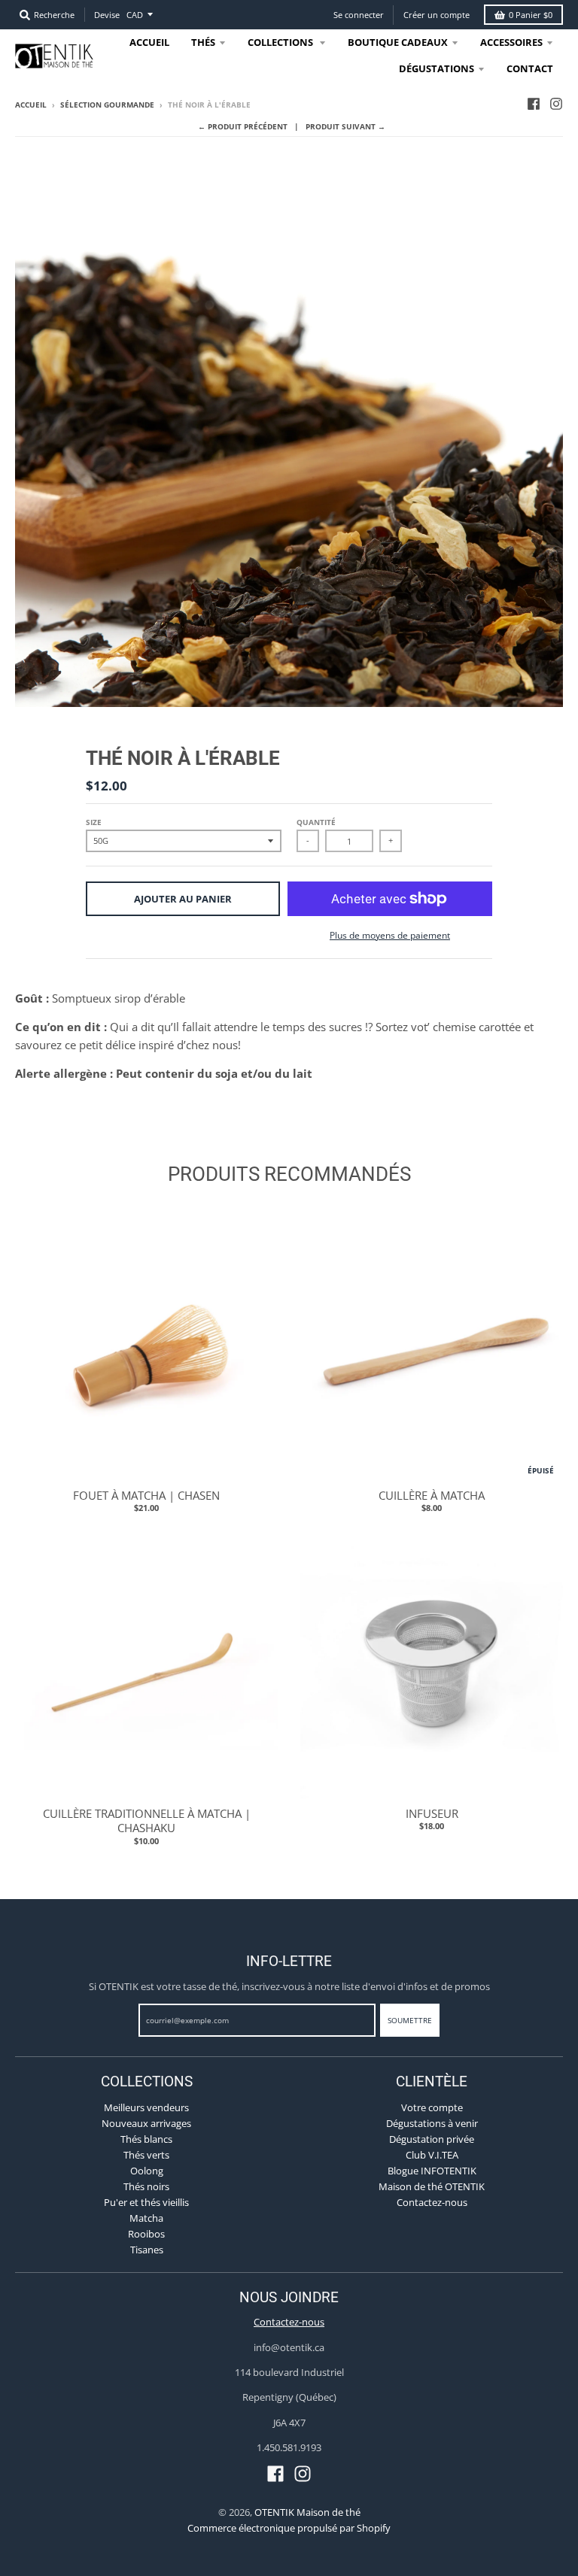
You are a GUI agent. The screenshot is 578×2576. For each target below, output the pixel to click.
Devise (107, 15)
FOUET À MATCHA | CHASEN (146, 1495)
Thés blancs (146, 2139)
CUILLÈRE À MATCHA (432, 1495)
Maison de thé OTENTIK (432, 2186)
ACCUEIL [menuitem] (149, 42)
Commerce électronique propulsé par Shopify (289, 2528)
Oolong (147, 2171)
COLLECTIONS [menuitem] (281, 42)
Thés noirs (146, 2186)
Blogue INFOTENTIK (432, 2171)
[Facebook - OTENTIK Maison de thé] (534, 104)
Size (94, 822)
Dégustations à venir (432, 2123)
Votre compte (432, 2107)
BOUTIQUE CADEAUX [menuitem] (398, 42)
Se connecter (359, 15)
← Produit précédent (243, 126)
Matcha (146, 2218)
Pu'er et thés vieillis (146, 2202)
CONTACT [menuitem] (530, 68)
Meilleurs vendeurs (146, 2107)
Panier (531, 15)
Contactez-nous (432, 2202)
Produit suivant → (345, 126)
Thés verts (146, 2155)
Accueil (31, 105)
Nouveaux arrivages (146, 2123)
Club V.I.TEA (432, 2155)
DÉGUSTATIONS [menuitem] (437, 68)
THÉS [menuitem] (203, 42)
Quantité (316, 822)
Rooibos (146, 2234)
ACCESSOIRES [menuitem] (511, 42)
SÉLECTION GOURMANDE (107, 105)
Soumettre (410, 2020)
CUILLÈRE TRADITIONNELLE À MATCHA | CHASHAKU (147, 1821)
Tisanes (147, 2250)
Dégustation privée (432, 2139)
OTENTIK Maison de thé (307, 2512)
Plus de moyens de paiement (390, 935)
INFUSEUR (432, 1813)
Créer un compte (437, 15)
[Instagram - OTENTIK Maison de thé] (556, 104)
